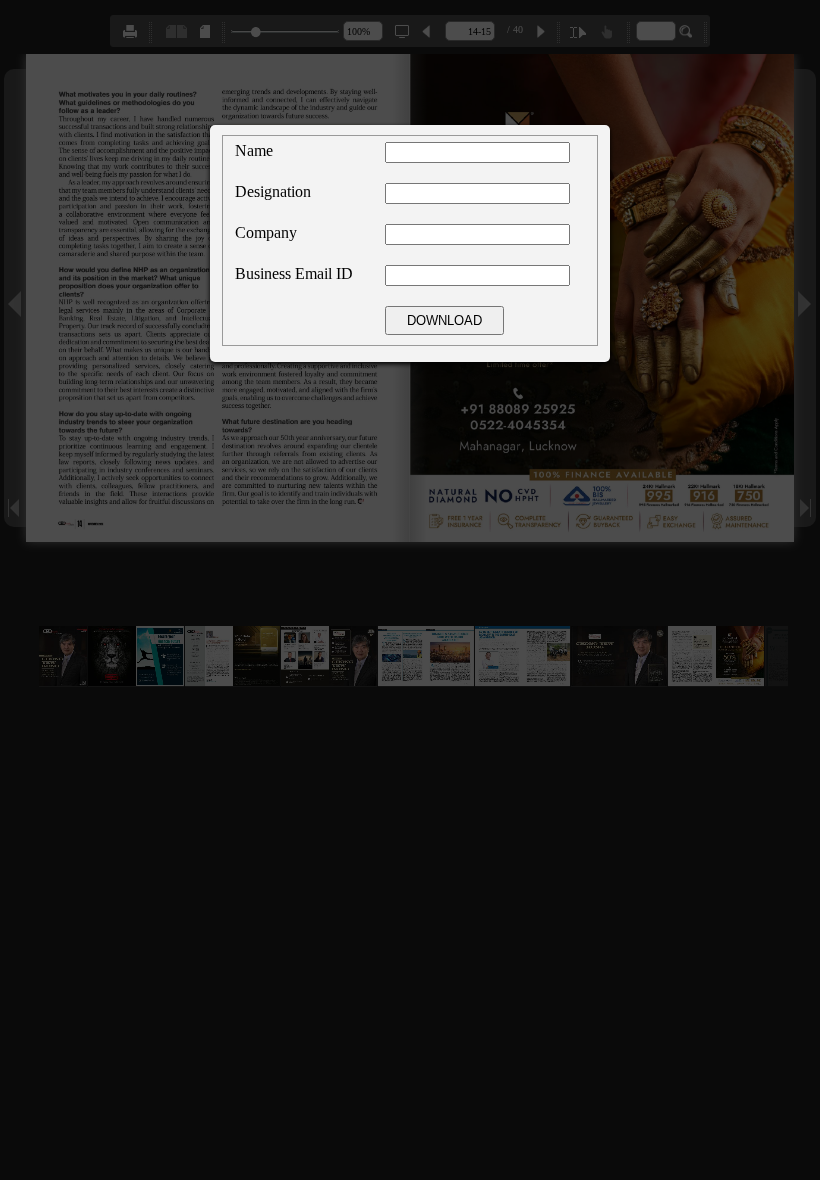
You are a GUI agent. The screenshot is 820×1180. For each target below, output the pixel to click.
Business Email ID (294, 273)
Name (254, 150)
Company (266, 232)
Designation (273, 191)
